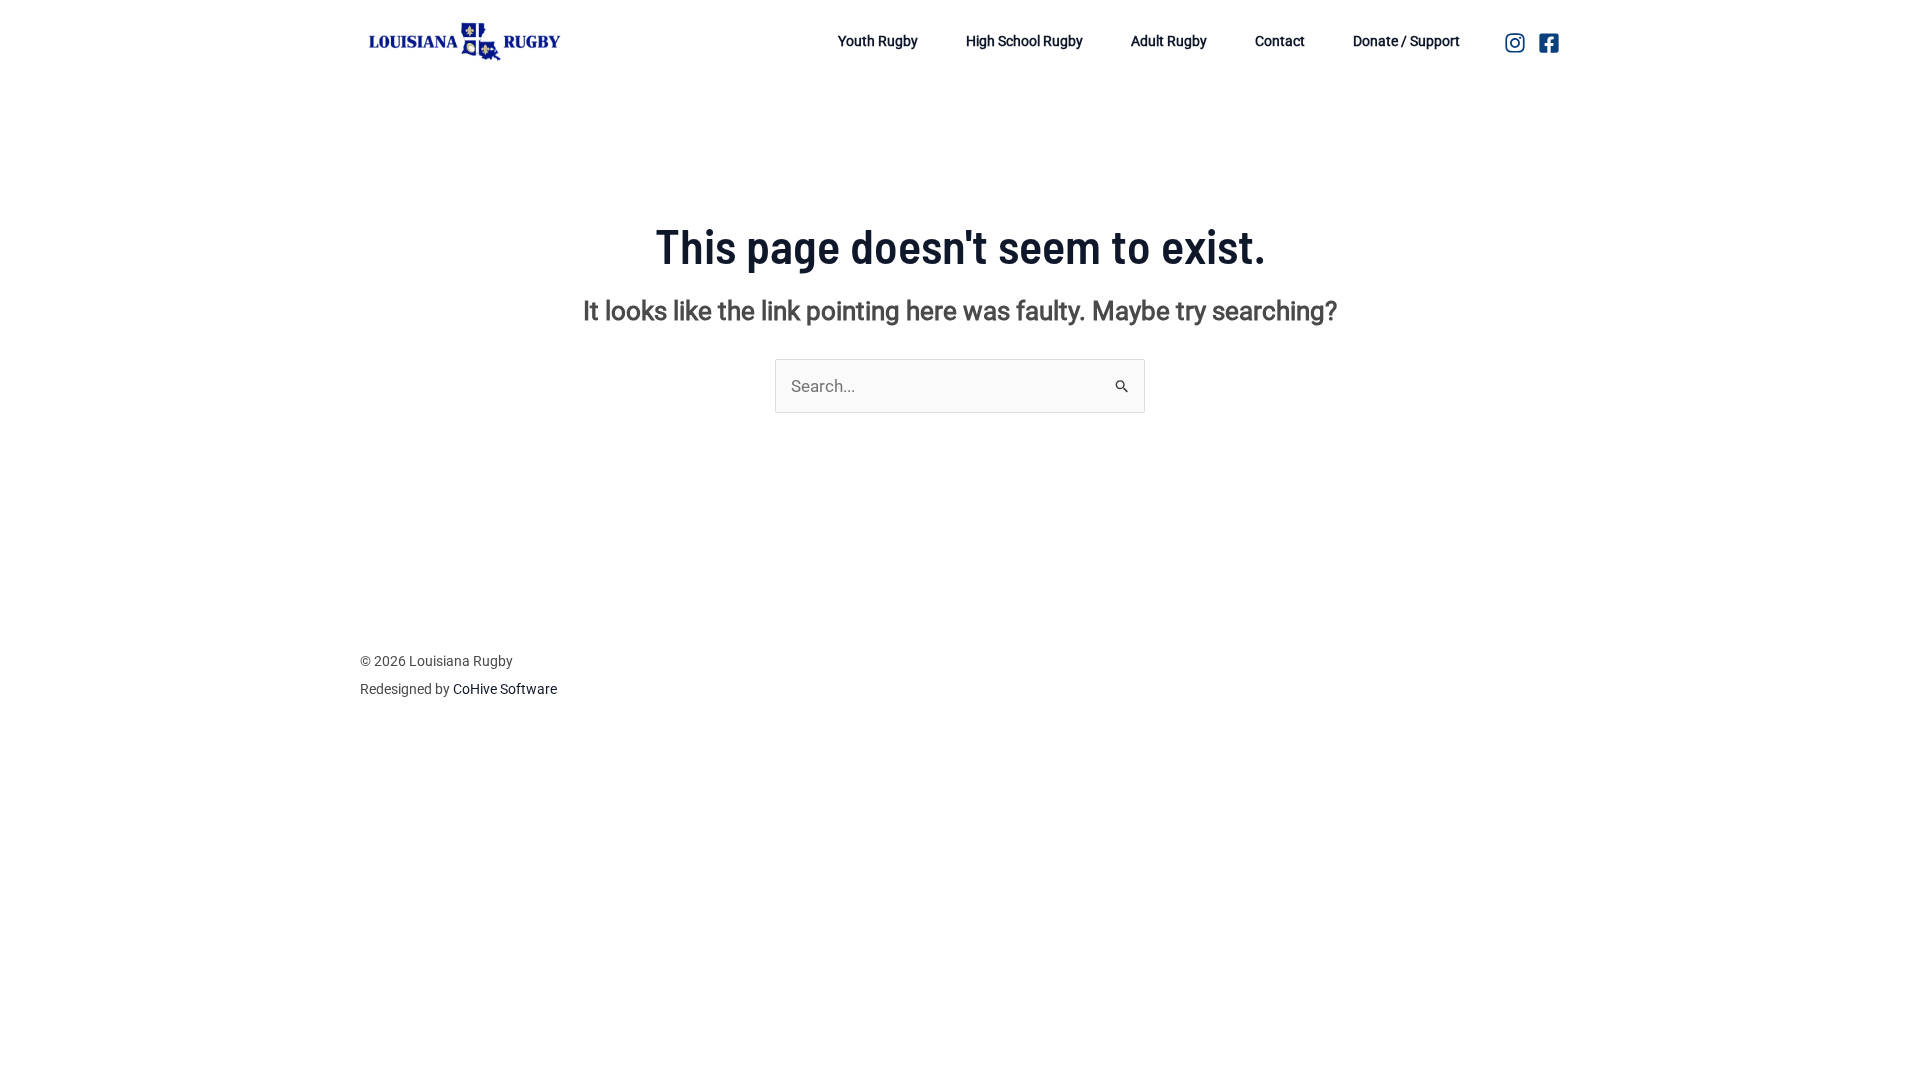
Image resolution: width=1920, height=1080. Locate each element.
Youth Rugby (878, 41)
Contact (1280, 41)
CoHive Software (505, 689)
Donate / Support (1406, 41)
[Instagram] (1515, 43)
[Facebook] (1549, 43)
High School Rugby (1024, 41)
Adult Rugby (1169, 41)
